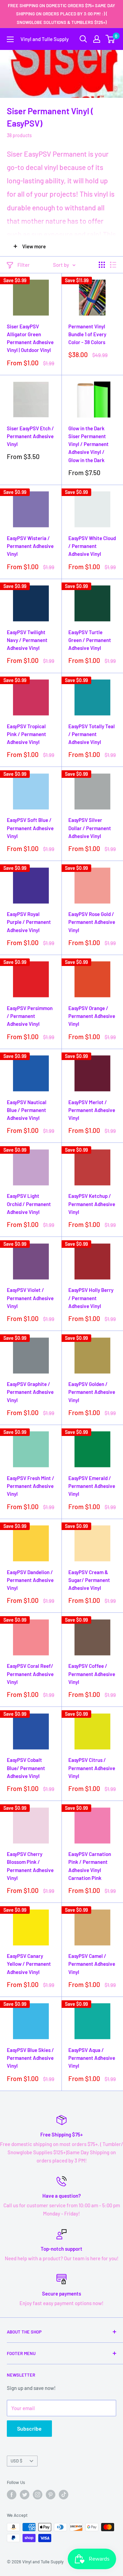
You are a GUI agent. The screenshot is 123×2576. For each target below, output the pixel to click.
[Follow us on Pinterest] (51, 2495)
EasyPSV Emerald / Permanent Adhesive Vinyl (92, 1486)
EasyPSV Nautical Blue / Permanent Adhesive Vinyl (27, 1110)
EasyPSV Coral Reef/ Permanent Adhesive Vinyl (30, 1674)
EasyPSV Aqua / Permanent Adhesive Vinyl (92, 2058)
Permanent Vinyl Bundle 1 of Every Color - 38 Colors (87, 334)
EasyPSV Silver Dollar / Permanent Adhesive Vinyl (90, 828)
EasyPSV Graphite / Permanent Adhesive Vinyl (30, 1392)
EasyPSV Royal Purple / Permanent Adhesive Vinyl (29, 922)
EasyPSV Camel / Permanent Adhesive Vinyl (92, 1964)
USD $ (16, 2461)
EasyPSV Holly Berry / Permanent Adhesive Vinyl (91, 1298)
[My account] (97, 39)
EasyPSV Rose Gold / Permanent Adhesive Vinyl (92, 922)
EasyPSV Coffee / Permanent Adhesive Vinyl (92, 1674)
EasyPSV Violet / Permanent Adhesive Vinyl (30, 1298)
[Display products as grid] (102, 265)
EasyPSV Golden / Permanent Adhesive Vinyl (92, 1392)
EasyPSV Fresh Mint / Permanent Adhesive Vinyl (31, 1486)
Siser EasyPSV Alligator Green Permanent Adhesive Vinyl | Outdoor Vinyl (30, 338)
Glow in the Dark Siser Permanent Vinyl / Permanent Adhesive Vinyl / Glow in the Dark (88, 444)
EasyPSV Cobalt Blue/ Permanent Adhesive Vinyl (26, 1768)
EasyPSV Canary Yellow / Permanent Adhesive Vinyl (29, 1964)
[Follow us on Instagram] (38, 2495)
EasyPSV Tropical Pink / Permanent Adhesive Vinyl (26, 734)
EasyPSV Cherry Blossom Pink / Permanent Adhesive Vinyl (30, 1866)
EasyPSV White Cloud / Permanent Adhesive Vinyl (92, 546)
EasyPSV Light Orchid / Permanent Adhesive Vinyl (29, 1204)
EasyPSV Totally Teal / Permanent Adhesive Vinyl (92, 734)
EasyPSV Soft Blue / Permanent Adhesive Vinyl (30, 828)
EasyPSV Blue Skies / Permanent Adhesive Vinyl (30, 2058)
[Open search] (83, 39)
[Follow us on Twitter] (25, 2495)
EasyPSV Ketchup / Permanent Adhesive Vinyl (92, 1204)
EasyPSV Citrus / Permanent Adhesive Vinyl (92, 1768)
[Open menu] (10, 39)
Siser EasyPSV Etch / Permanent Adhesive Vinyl (30, 436)
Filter (24, 265)
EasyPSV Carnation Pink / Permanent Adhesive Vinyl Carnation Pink (90, 1866)
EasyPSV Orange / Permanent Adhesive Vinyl (92, 1016)
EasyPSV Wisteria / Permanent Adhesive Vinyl (30, 546)
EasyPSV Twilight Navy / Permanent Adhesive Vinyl (27, 640)
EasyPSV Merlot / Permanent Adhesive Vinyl (92, 1110)
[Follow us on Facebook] (12, 2495)
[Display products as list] (113, 265)
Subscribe (29, 2428)
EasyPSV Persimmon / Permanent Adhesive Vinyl (30, 1016)
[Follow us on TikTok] (64, 2495)
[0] (111, 39)
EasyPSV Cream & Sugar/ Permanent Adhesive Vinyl (89, 1580)
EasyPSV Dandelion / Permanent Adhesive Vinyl (30, 1580)
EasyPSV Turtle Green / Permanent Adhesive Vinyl (90, 640)
